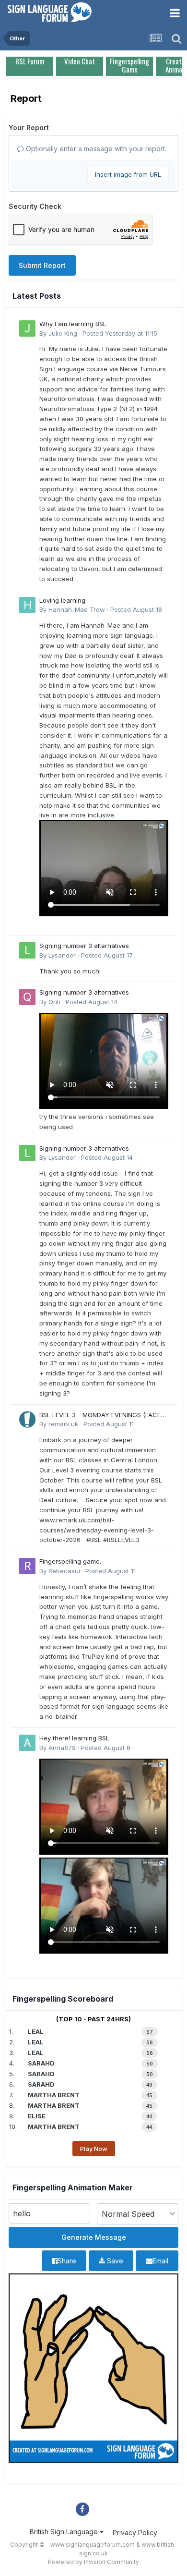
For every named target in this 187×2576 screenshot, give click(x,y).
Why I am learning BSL (73, 324)
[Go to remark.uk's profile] (27, 1420)
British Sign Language (65, 2532)
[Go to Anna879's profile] (27, 1743)
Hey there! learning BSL (74, 1738)
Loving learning (62, 600)
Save (114, 2261)
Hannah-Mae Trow (77, 609)
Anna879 (62, 1748)
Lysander (62, 955)
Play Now (94, 2149)
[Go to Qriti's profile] (27, 997)
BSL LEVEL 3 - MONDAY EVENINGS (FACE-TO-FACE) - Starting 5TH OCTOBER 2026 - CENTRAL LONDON (103, 1416)
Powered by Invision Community (93, 2562)
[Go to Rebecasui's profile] (27, 1566)
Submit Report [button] (42, 265)
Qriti (54, 1002)
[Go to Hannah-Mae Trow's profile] (27, 605)
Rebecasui (64, 1571)
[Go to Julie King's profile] (27, 328)
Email (160, 2261)
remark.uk (63, 1424)
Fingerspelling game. (70, 1561)
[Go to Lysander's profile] (27, 950)
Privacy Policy (135, 2533)
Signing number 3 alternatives (84, 946)
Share (67, 2261)
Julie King (63, 333)
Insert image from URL (128, 174)
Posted (120, 333)
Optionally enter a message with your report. (95, 149)
